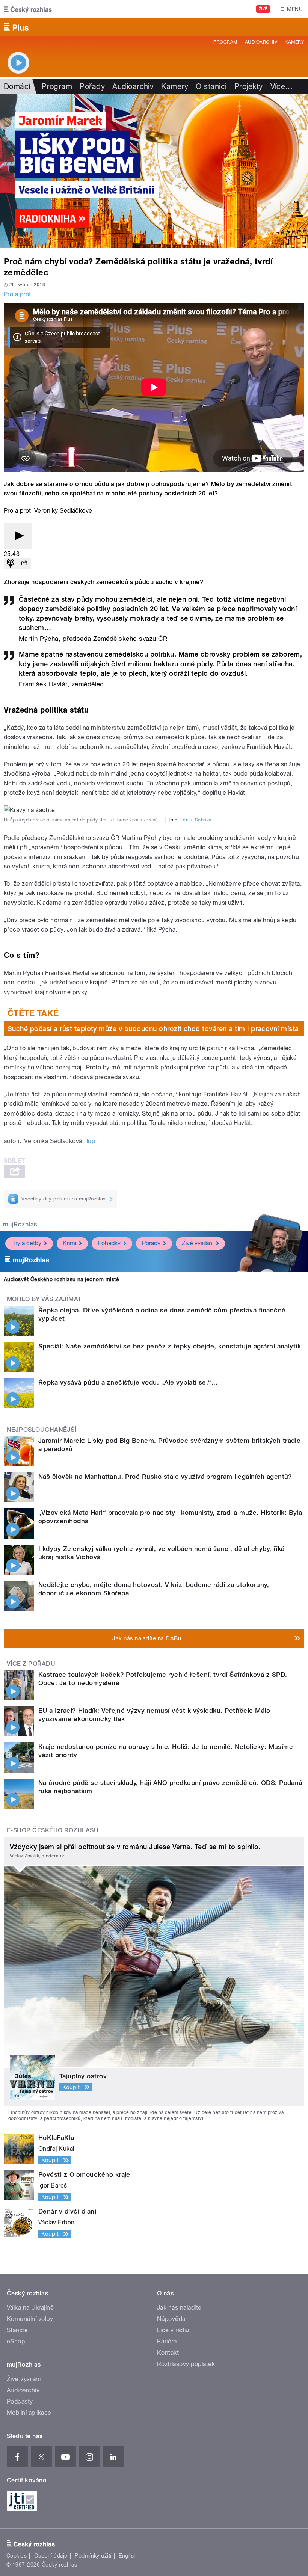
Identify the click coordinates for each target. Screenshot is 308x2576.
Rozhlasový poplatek (186, 2364)
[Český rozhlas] (28, 9)
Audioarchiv (261, 42)
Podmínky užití (93, 2556)
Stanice (17, 2330)
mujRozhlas (20, 1224)
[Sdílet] (24, 564)
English (128, 2556)
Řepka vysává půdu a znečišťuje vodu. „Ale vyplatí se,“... (128, 1382)
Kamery (294, 42)
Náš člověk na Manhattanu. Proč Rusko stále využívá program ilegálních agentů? (165, 1477)
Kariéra (167, 2341)
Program (225, 42)
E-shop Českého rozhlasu (53, 1830)
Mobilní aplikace (29, 2413)
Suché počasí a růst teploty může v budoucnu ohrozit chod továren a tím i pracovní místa (153, 1029)
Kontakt (168, 2353)
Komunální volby (30, 2319)
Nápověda (171, 2319)
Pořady (92, 86)
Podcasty (20, 2402)
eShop (16, 2341)
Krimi (69, 1243)
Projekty (249, 86)
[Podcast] (11, 564)
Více (282, 86)
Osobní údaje (51, 2556)
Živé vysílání (198, 1243)
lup (91, 1141)
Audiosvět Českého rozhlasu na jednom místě (61, 1279)
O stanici (211, 86)
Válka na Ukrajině (30, 2308)
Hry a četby (26, 1243)
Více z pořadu (31, 1664)
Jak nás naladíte (179, 2308)
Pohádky (109, 1243)
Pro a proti (18, 294)
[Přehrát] (18, 536)
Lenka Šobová (196, 820)
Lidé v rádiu (173, 2330)
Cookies (17, 2556)
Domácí (17, 86)
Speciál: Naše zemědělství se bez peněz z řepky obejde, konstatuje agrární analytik (170, 1346)
